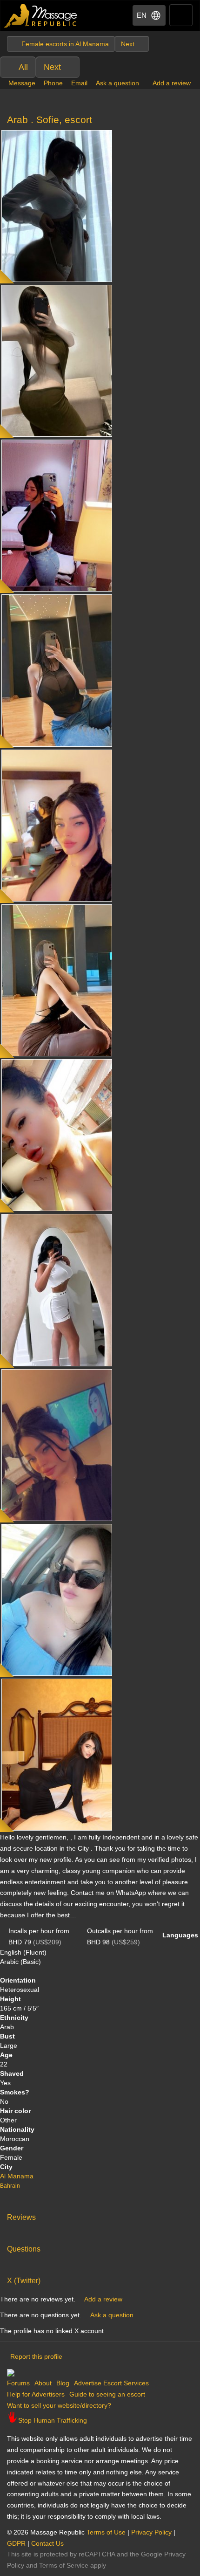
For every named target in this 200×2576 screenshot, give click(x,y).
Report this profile (36, 2356)
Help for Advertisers (36, 2394)
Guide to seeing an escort (107, 2394)
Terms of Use (106, 2532)
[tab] (100, 2215)
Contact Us (47, 2543)
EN (142, 15)
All (23, 67)
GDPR (16, 2543)
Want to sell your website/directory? (59, 2405)
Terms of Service (64, 2565)
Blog (63, 2383)
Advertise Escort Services (111, 2383)
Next (52, 67)
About (43, 2383)
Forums (18, 2383)
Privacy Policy (151, 2532)
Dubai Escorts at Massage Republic (41, 16)
